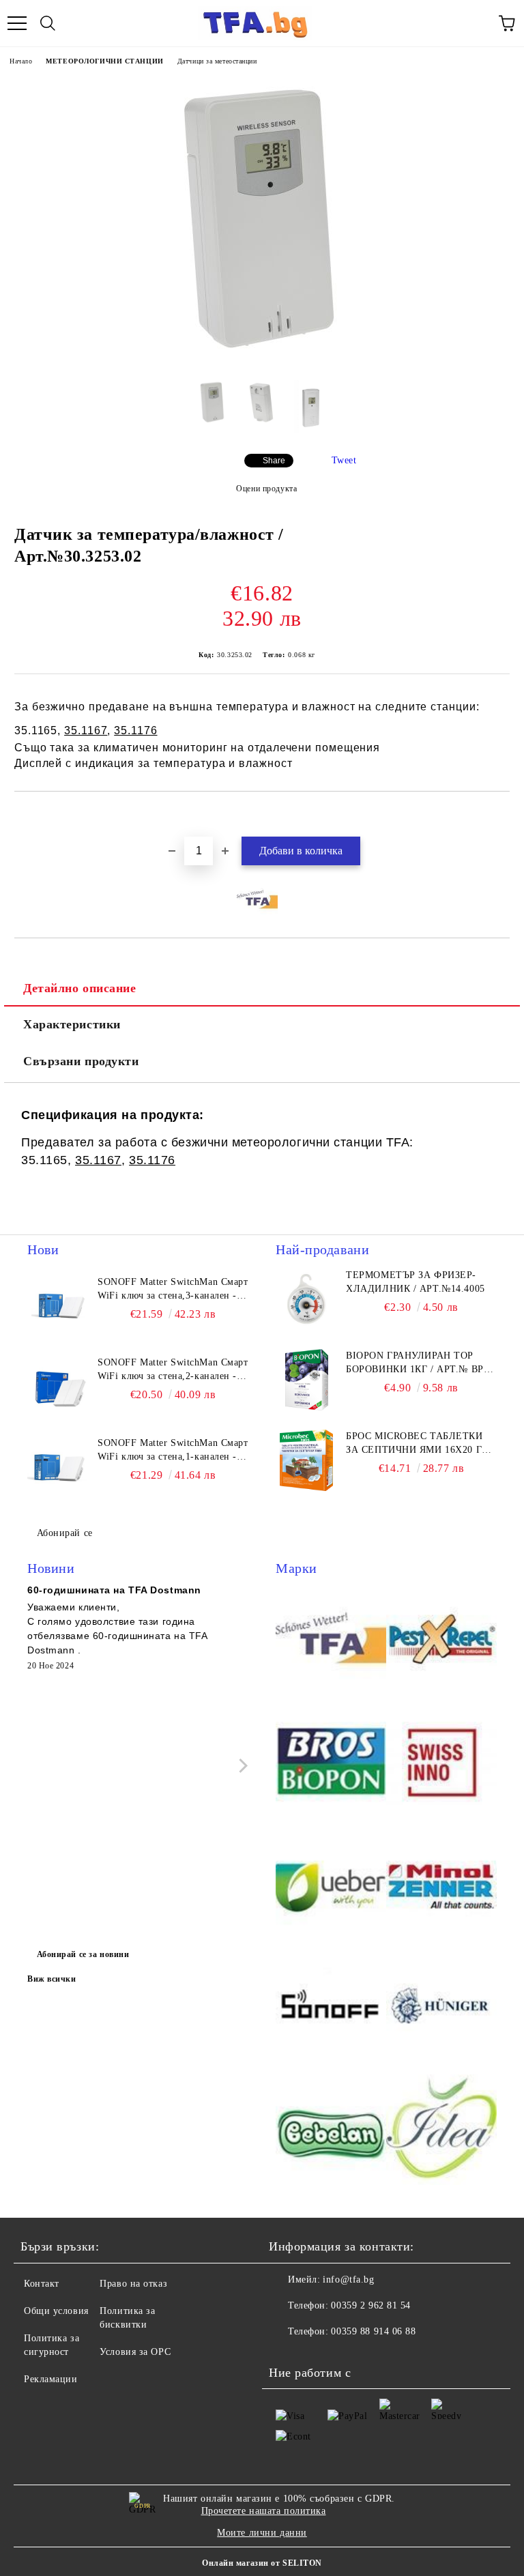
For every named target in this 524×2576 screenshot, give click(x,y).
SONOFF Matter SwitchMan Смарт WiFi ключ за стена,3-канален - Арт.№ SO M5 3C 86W (173, 1290)
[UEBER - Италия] (331, 1886)
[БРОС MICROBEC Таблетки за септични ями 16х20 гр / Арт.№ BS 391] (306, 1460)
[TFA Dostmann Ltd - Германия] (331, 1640)
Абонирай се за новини (83, 1954)
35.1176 (135, 730)
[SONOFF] (331, 2009)
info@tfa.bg (348, 2280)
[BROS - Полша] (331, 1763)
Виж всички (52, 1979)
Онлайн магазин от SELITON (262, 2563)
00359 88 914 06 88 (373, 2331)
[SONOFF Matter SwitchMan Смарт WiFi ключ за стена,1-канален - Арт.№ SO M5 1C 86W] (58, 1467)
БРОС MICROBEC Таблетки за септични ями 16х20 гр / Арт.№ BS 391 (420, 1444)
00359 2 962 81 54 (371, 2305)
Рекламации (51, 2379)
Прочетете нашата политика (264, 2511)
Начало (21, 61)
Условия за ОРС (135, 2352)
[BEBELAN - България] (331, 2132)
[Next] (241, 1766)
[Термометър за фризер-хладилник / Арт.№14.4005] (306, 1299)
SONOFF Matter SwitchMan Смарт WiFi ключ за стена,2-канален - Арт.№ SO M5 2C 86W (173, 1370)
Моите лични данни (262, 2533)
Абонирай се (65, 1533)
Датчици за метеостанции (217, 61)
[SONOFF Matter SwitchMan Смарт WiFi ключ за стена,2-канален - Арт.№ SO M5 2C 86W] (58, 1387)
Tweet (344, 460)
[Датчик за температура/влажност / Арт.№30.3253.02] (262, 359)
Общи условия (56, 2311)
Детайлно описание (80, 988)
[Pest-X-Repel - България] (441, 1640)
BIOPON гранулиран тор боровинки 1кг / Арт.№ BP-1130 (417, 1363)
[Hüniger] (441, 2009)
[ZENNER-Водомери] (441, 1886)
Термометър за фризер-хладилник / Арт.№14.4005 (415, 1282)
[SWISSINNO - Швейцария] (441, 1763)
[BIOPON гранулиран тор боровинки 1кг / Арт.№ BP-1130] (306, 1380)
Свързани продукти (81, 1061)
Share (274, 461)
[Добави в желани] (500, 815)
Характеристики (72, 1024)
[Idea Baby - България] (441, 2132)
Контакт (42, 2284)
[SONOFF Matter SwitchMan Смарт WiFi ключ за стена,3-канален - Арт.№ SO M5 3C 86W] (58, 1306)
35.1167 (86, 730)
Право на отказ (133, 2284)
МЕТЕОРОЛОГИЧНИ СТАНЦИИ (104, 61)
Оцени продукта (266, 489)
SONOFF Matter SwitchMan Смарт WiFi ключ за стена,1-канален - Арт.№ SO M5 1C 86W (173, 1451)
